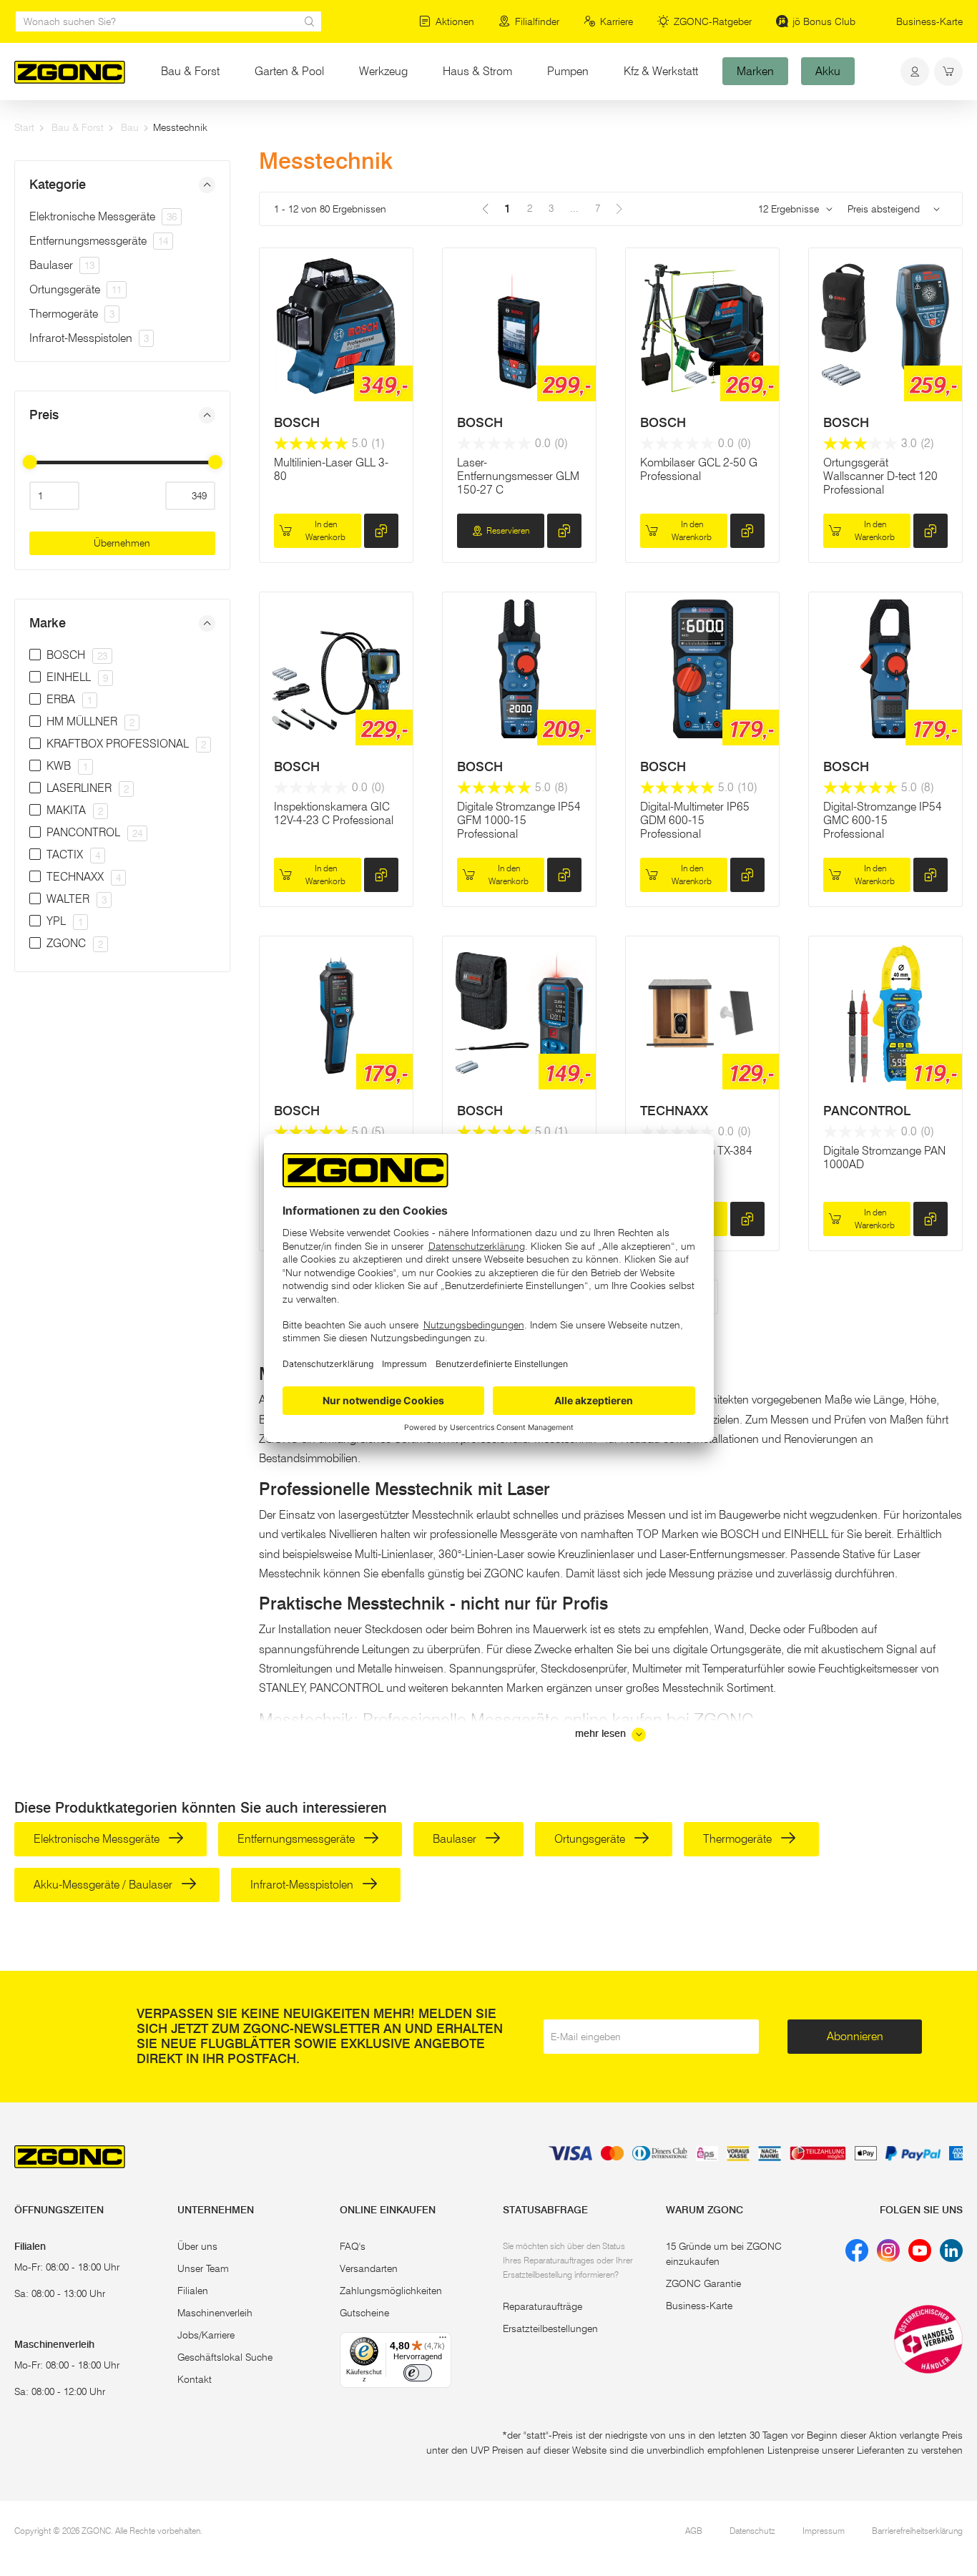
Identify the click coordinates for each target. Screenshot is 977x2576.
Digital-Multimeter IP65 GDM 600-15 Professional (695, 820)
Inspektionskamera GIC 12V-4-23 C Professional (334, 813)
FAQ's (353, 2246)
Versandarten (369, 2268)
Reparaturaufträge (542, 2306)
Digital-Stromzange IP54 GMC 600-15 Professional (883, 820)
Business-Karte (929, 21)
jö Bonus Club (824, 21)
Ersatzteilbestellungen (550, 2328)
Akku (828, 71)
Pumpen (568, 71)
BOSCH (297, 423)
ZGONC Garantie (703, 2283)
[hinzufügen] (381, 531)
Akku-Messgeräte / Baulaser (104, 1885)
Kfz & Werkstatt (661, 71)
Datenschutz (752, 2531)
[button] (122, 185)
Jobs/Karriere (206, 2335)
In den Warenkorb (325, 530)
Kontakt (195, 2379)
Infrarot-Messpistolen (89, 338)
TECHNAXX (674, 1111)
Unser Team (203, 2268)
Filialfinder (537, 21)
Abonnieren (855, 2036)
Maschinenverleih (215, 2313)
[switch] (418, 2373)
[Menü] (443, 2341)
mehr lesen (602, 1734)
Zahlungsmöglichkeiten (391, 2291)
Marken (755, 71)
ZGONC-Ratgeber (713, 21)
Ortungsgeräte (75, 289)
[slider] (29, 462)
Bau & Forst (190, 71)
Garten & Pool (289, 71)
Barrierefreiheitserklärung (917, 2531)
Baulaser (62, 265)
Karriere (617, 21)
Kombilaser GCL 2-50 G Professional (699, 469)
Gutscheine (364, 2313)
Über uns (197, 2246)
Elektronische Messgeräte (103, 216)
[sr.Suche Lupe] (310, 21)
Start (24, 127)
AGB (694, 2531)
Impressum (824, 2531)
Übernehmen (122, 543)
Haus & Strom (477, 71)
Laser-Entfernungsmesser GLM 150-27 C (518, 476)
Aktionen (455, 21)
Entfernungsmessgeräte (99, 241)
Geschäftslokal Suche (225, 2357)
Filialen (193, 2291)
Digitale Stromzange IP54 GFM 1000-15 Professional (519, 820)
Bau (130, 127)
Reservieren (508, 530)
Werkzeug (383, 71)
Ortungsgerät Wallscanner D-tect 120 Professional (880, 476)
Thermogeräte (72, 314)
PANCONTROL (867, 1111)
